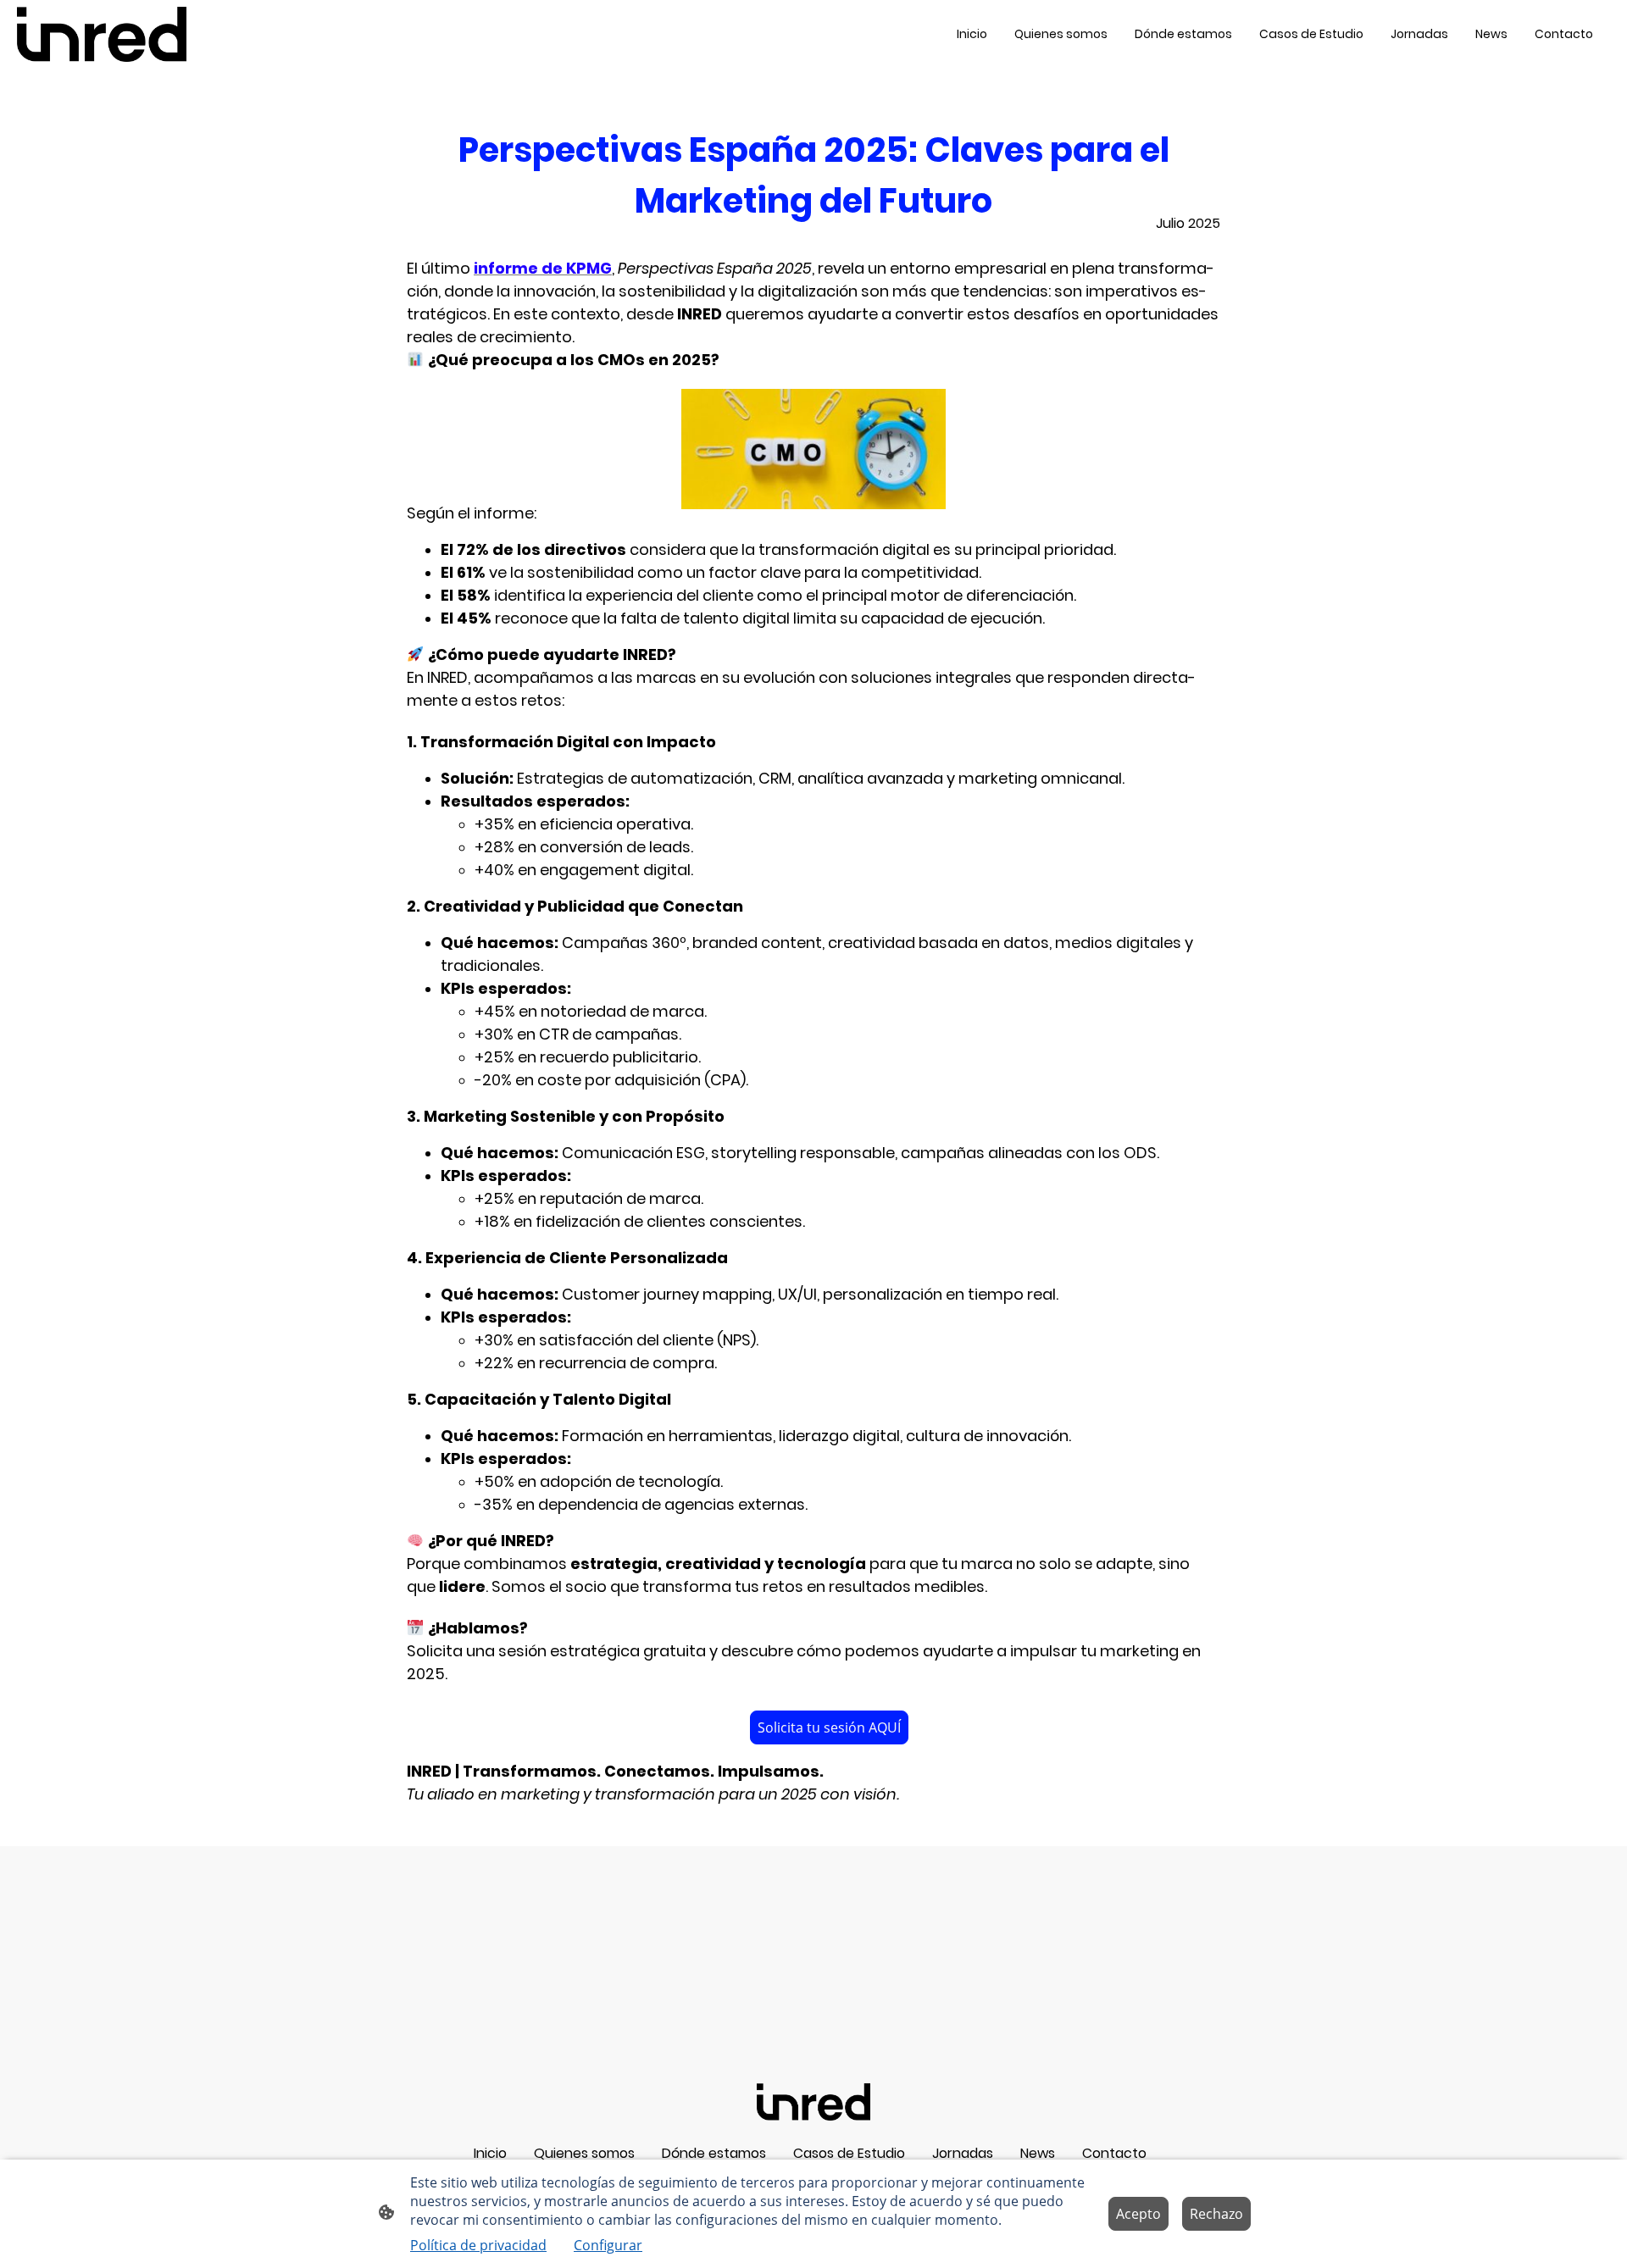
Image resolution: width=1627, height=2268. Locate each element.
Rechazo (1216, 2214)
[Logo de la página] (102, 34)
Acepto (1138, 2214)
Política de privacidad (478, 2245)
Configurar (608, 2245)
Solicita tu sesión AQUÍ (829, 1727)
